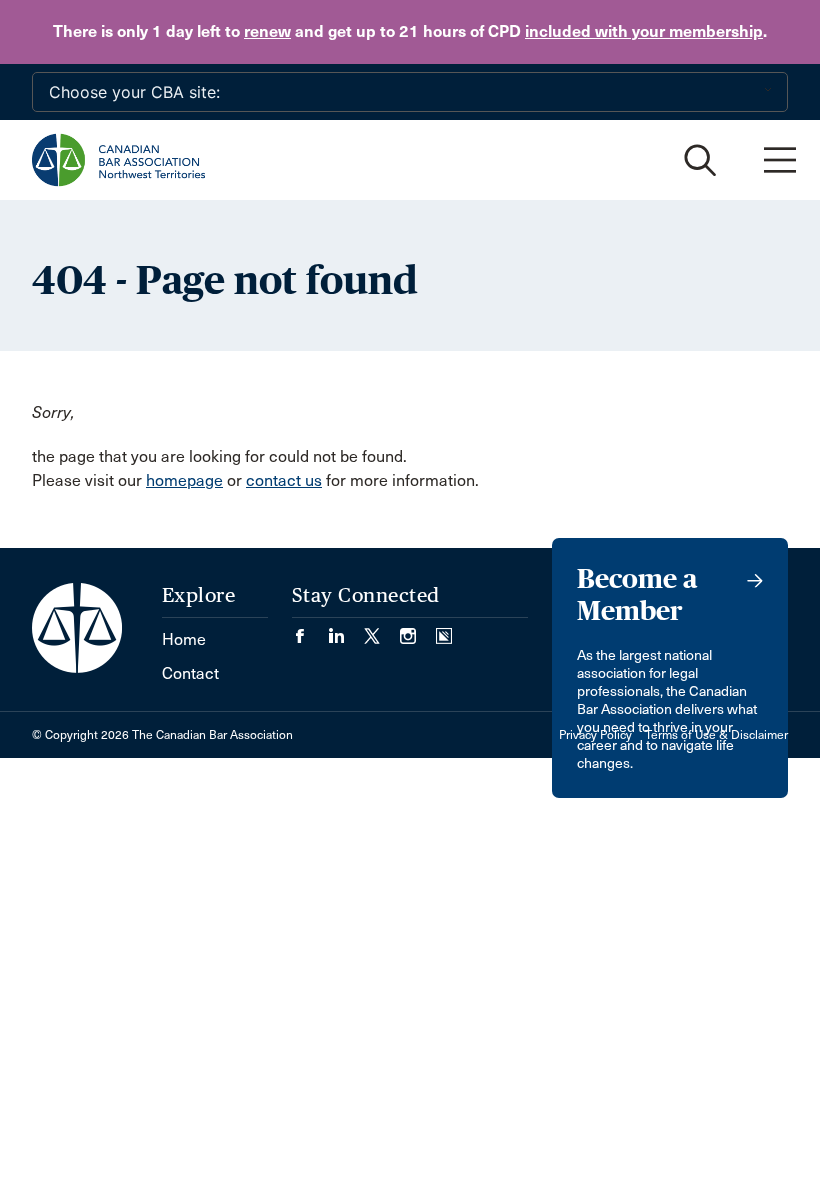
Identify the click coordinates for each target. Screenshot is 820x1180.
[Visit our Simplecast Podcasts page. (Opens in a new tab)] (444, 629)
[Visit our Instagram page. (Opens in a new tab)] (418, 629)
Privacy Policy (595, 735)
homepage (184, 480)
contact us (284, 480)
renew (267, 31)
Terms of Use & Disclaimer (716, 735)
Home (184, 639)
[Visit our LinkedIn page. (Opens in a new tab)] (346, 629)
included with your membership (644, 31)
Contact (190, 673)
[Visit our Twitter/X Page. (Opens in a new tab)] (382, 629)
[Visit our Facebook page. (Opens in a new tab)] (310, 629)
